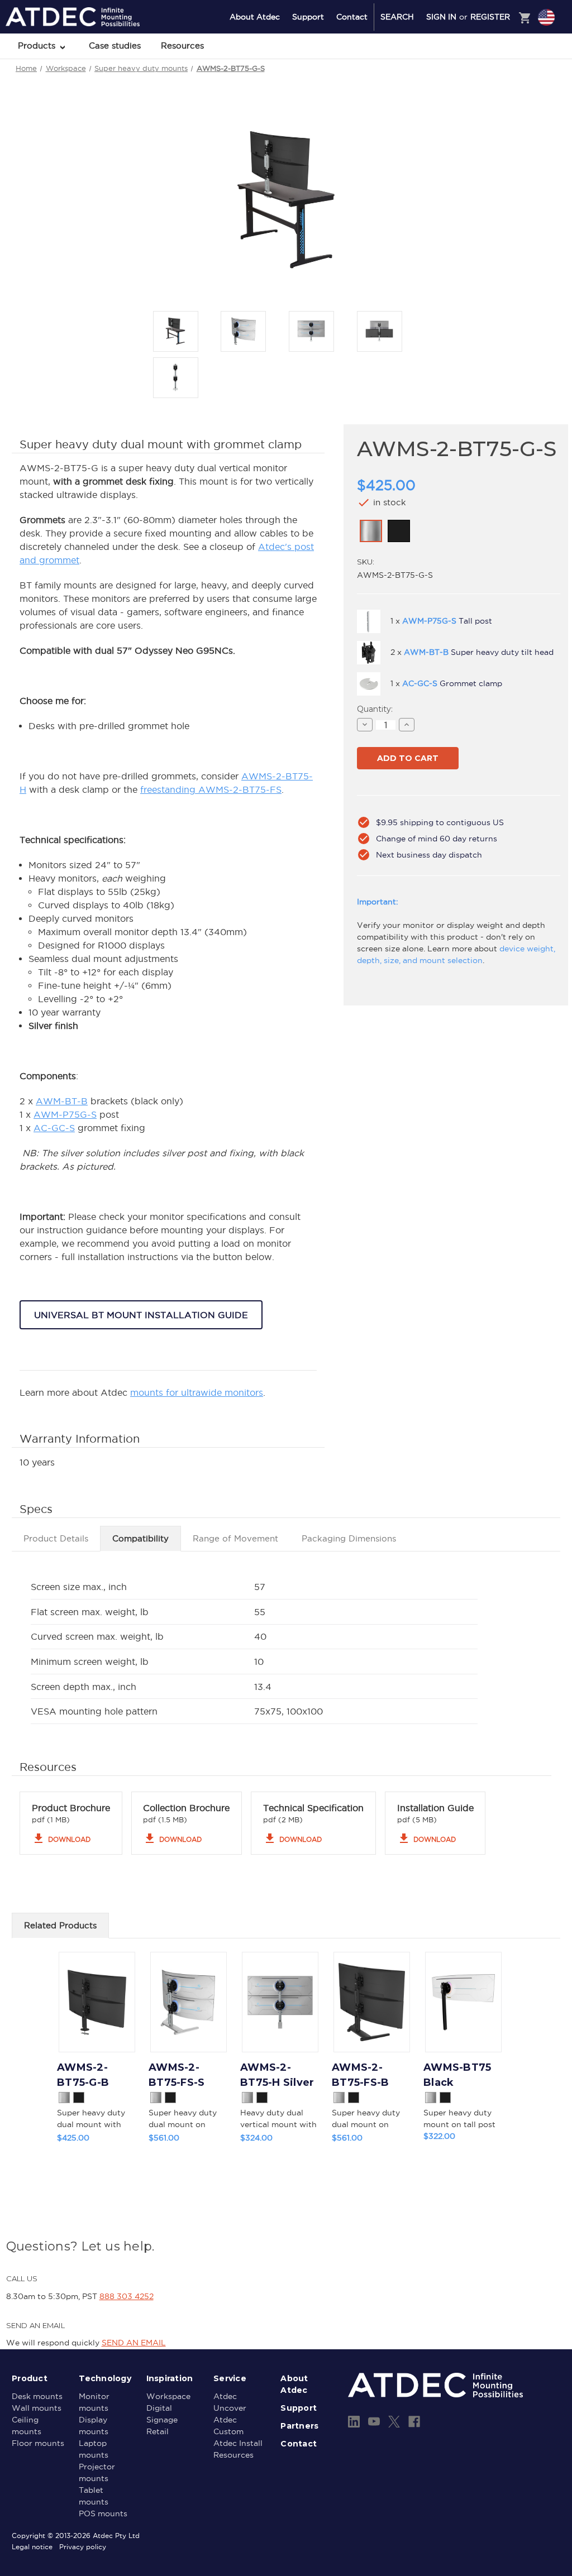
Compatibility (140, 1538)
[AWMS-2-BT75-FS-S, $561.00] (189, 2002)
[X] (394, 2422)
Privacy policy (83, 2547)
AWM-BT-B (62, 1101)
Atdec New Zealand (498, 76)
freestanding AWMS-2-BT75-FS (211, 789)
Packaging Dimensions (349, 1538)
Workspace (168, 2396)
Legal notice (32, 2547)
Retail (158, 2431)
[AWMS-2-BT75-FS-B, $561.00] (372, 2002)
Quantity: (375, 709)
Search (397, 17)
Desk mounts (37, 2396)
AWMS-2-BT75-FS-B (360, 2075)
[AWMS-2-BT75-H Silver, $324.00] (280, 2002)
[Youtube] (374, 2422)
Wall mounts (37, 2408)
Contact (352, 17)
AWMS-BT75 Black (457, 2075)
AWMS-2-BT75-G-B (83, 2075)
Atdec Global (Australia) (505, 47)
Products (38, 46)
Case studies (115, 46)
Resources (182, 46)
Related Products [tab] (60, 1925)
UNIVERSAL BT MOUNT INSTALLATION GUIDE (141, 1315)
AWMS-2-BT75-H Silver (277, 2075)
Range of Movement (235, 1538)
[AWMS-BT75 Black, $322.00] (463, 2002)
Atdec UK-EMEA (493, 62)
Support (308, 17)
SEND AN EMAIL (134, 2343)
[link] (371, 531)
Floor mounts (38, 2443)
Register (490, 17)
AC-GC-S (54, 1128)
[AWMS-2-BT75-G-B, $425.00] (97, 2002)
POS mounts (103, 2513)
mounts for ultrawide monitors (197, 1392)
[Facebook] (414, 2422)
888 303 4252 (127, 2296)
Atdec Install (238, 2443)
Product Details (56, 1538)
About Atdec (255, 17)
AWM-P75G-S (65, 1114)
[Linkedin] (354, 2422)
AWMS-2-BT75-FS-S (177, 2075)
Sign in (441, 17)
